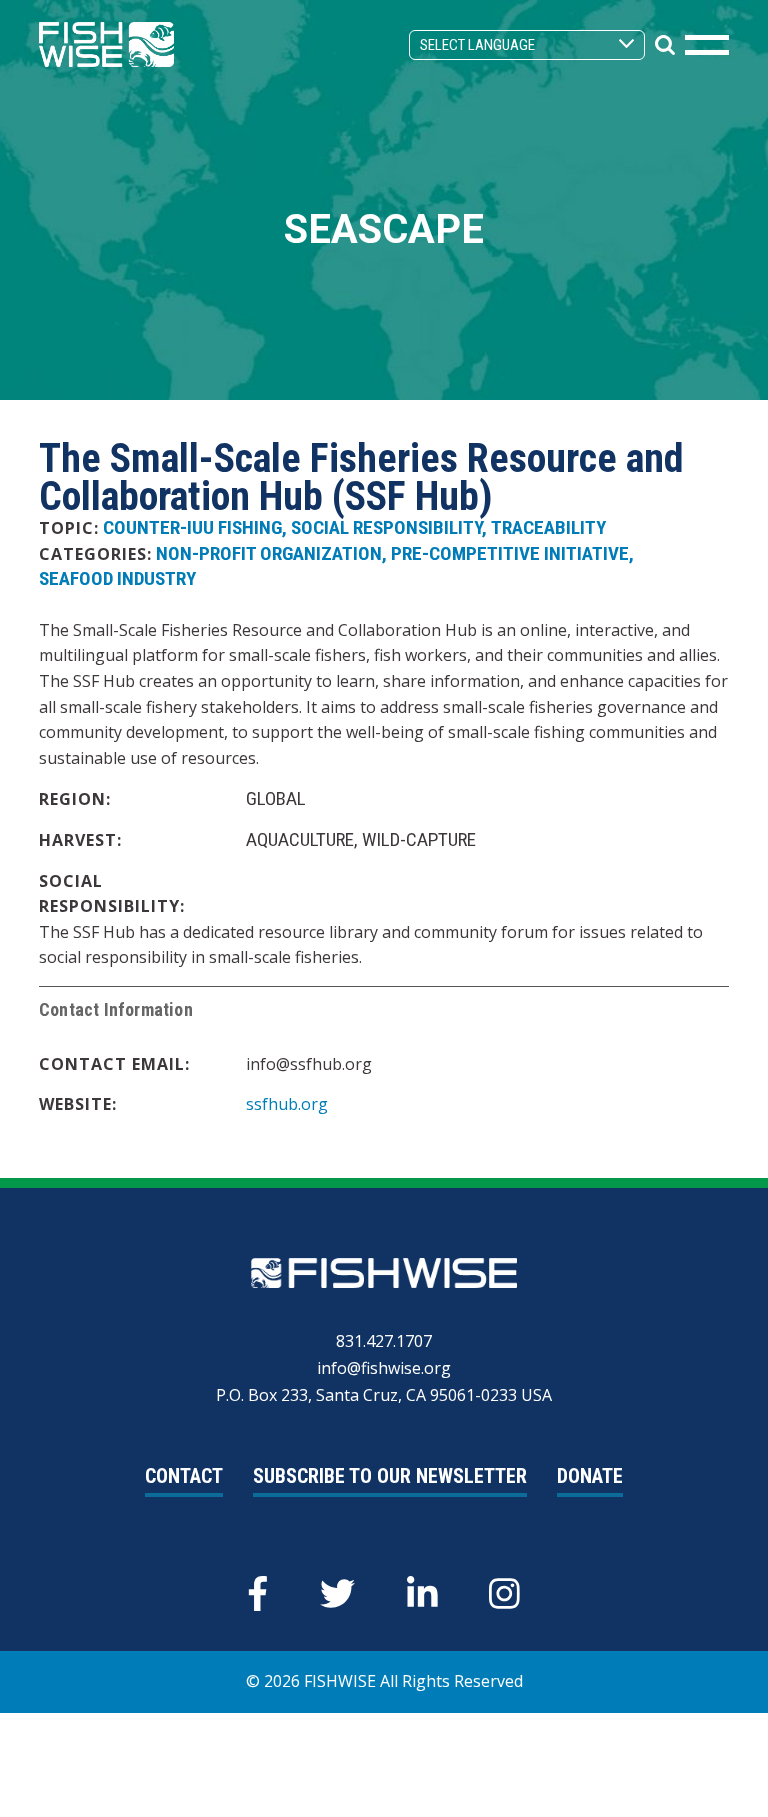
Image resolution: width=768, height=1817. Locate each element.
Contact (184, 1476)
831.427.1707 (384, 1341)
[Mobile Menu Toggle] (707, 45)
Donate (590, 1476)
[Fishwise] (106, 43)
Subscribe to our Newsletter (390, 1476)
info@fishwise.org (384, 1368)
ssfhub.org (287, 1104)
